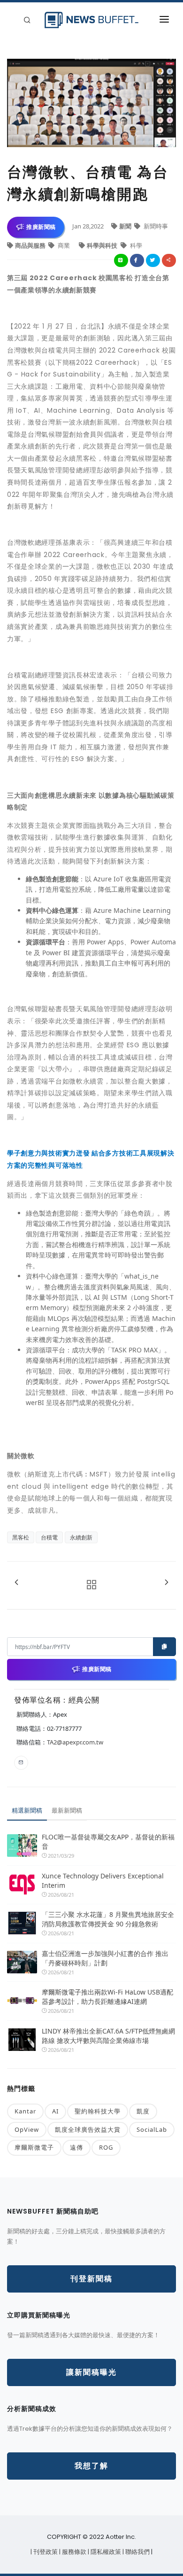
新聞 (126, 226)
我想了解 (91, 2466)
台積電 (49, 1537)
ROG (106, 2147)
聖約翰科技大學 (98, 2111)
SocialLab (152, 2129)
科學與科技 (103, 245)
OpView (27, 2129)
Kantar (25, 2111)
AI (55, 2111)
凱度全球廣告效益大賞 (88, 2129)
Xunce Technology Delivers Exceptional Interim (103, 1881)
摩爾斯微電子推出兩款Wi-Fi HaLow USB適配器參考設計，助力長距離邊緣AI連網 (107, 1997)
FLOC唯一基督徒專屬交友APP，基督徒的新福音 (108, 1842)
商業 (64, 245)
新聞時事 (155, 226)
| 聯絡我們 (137, 2552)
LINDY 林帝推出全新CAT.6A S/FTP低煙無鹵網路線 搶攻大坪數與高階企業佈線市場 (108, 2036)
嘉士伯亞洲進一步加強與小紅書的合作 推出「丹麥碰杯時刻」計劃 (105, 1958)
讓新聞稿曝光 (91, 2372)
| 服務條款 (73, 2552)
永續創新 (81, 1537)
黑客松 (21, 1537)
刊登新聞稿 (91, 2279)
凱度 (143, 2111)
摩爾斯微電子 (34, 2147)
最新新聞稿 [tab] (67, 1810)
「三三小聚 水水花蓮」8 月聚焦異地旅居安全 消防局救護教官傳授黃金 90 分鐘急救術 (109, 1919)
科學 (135, 245)
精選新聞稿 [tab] (27, 1810)
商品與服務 (31, 245)
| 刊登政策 (45, 2552)
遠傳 (76, 2147)
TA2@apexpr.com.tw (75, 1742)
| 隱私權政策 (105, 2552)
